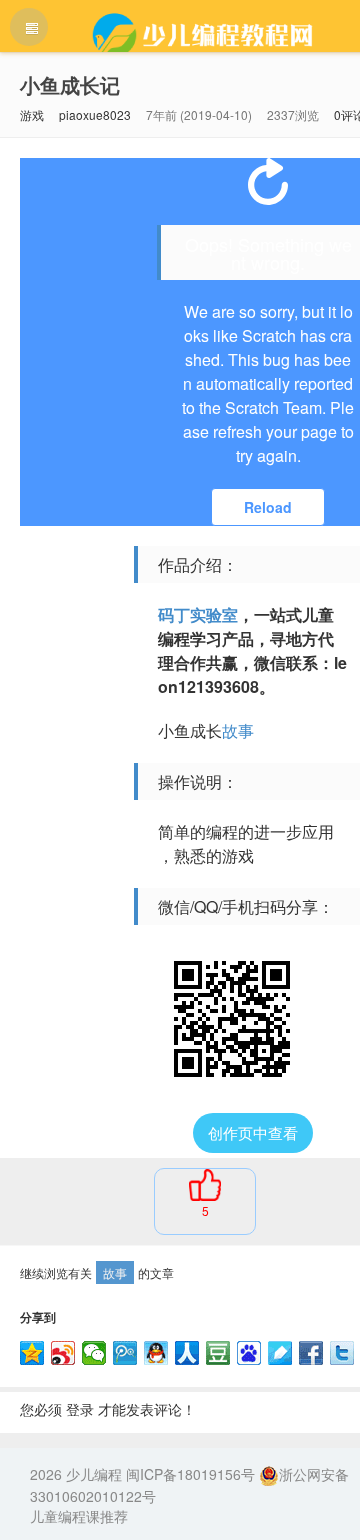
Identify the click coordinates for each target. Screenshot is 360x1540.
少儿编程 (94, 1474)
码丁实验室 (198, 614)
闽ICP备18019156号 (190, 1474)
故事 (238, 730)
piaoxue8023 (95, 114)
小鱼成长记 (70, 84)
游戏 (32, 114)
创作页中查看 (253, 1132)
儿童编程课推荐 (79, 1516)
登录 (80, 1409)
